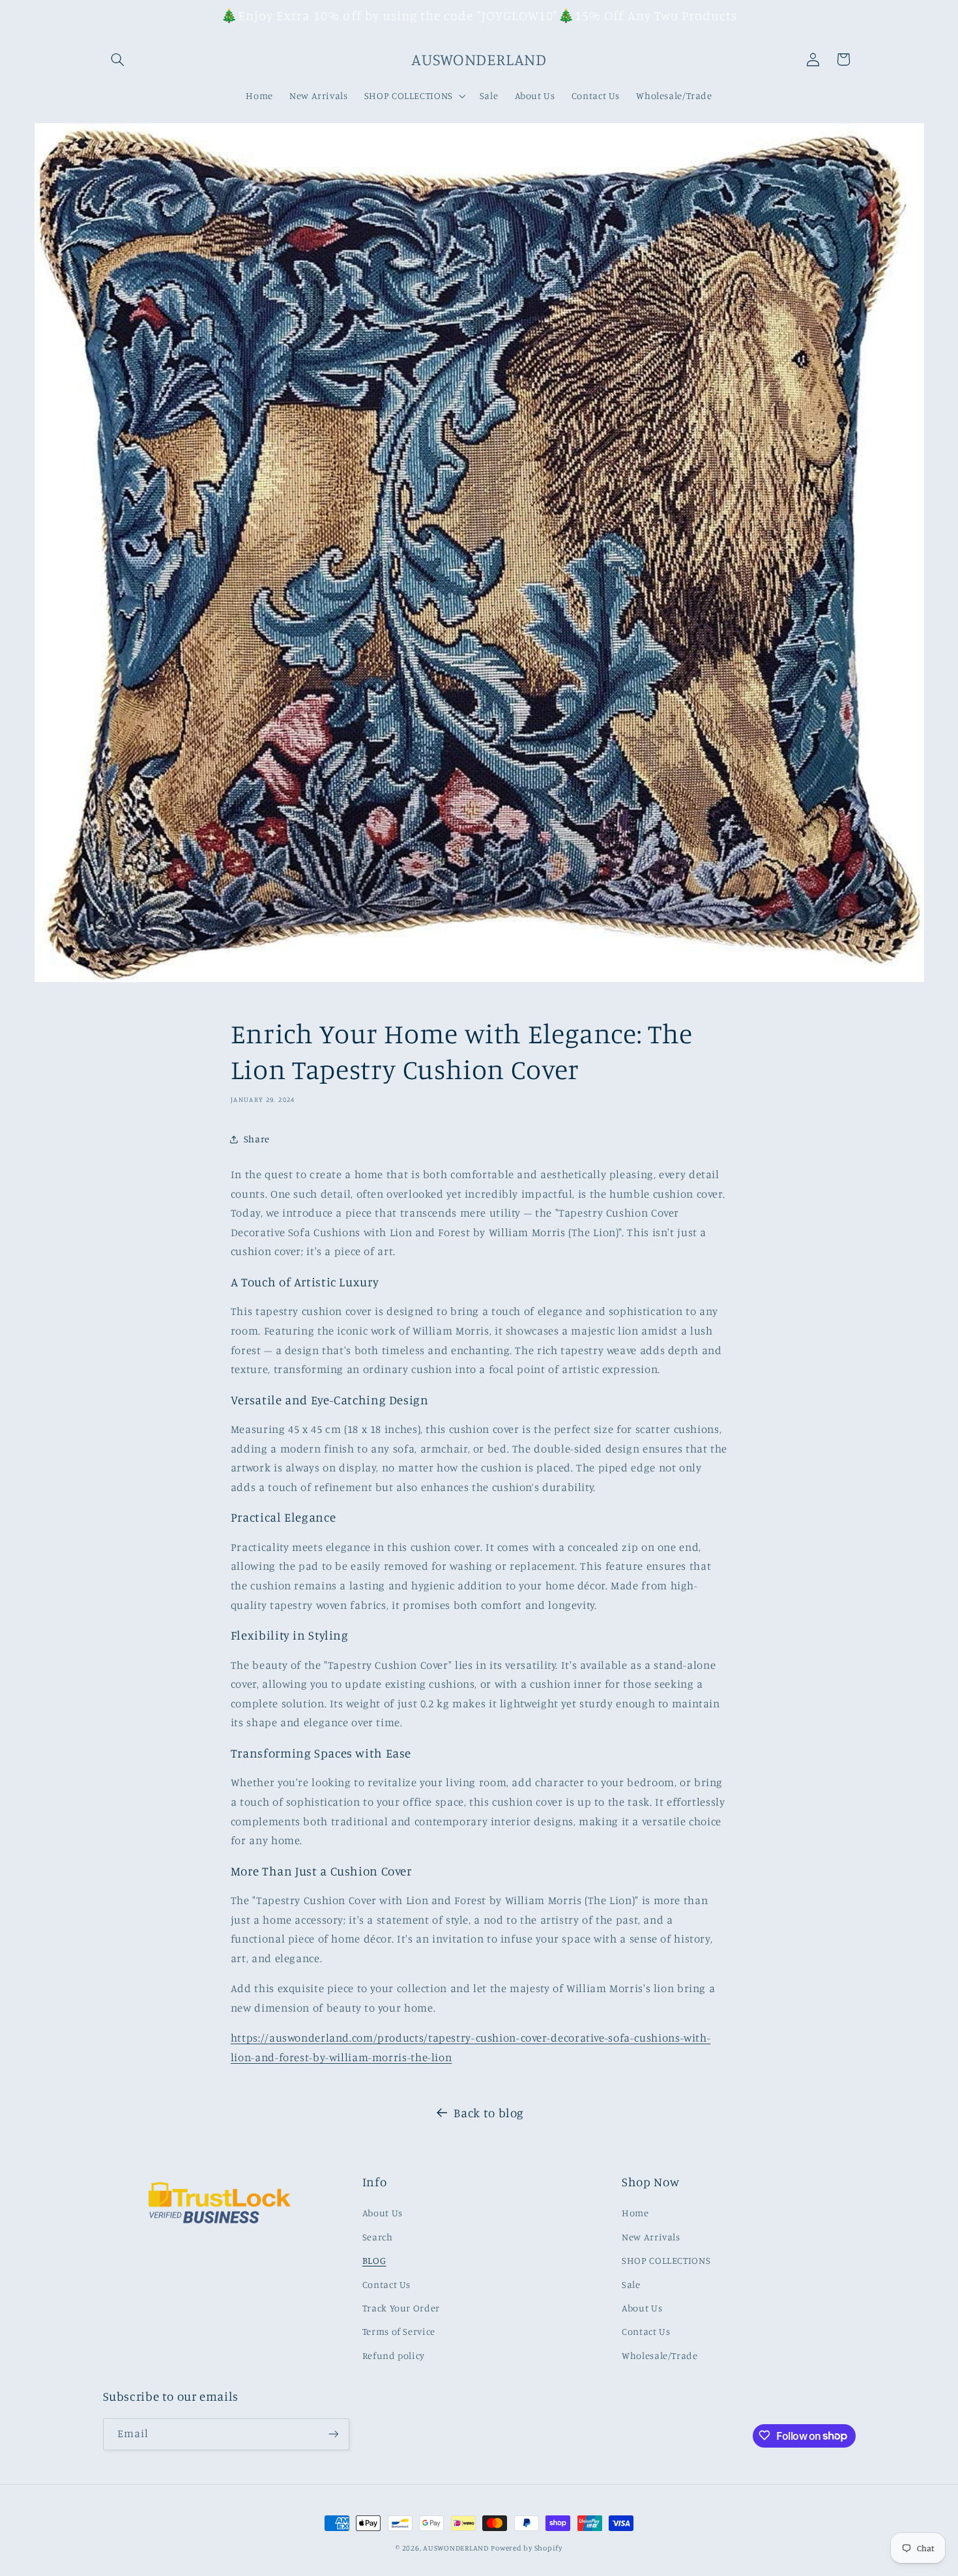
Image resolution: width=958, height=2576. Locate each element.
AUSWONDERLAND (456, 2548)
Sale (631, 2284)
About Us (383, 2213)
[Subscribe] (333, 2434)
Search (378, 2237)
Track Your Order (401, 2308)
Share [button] (257, 1139)
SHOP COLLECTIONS (666, 2260)
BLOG (374, 2260)
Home (635, 2213)
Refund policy (394, 2355)
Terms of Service (399, 2332)
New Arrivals (651, 2237)
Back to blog (489, 2112)
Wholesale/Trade (660, 2355)
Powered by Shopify (526, 2548)
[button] (118, 59)
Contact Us (386, 2284)
